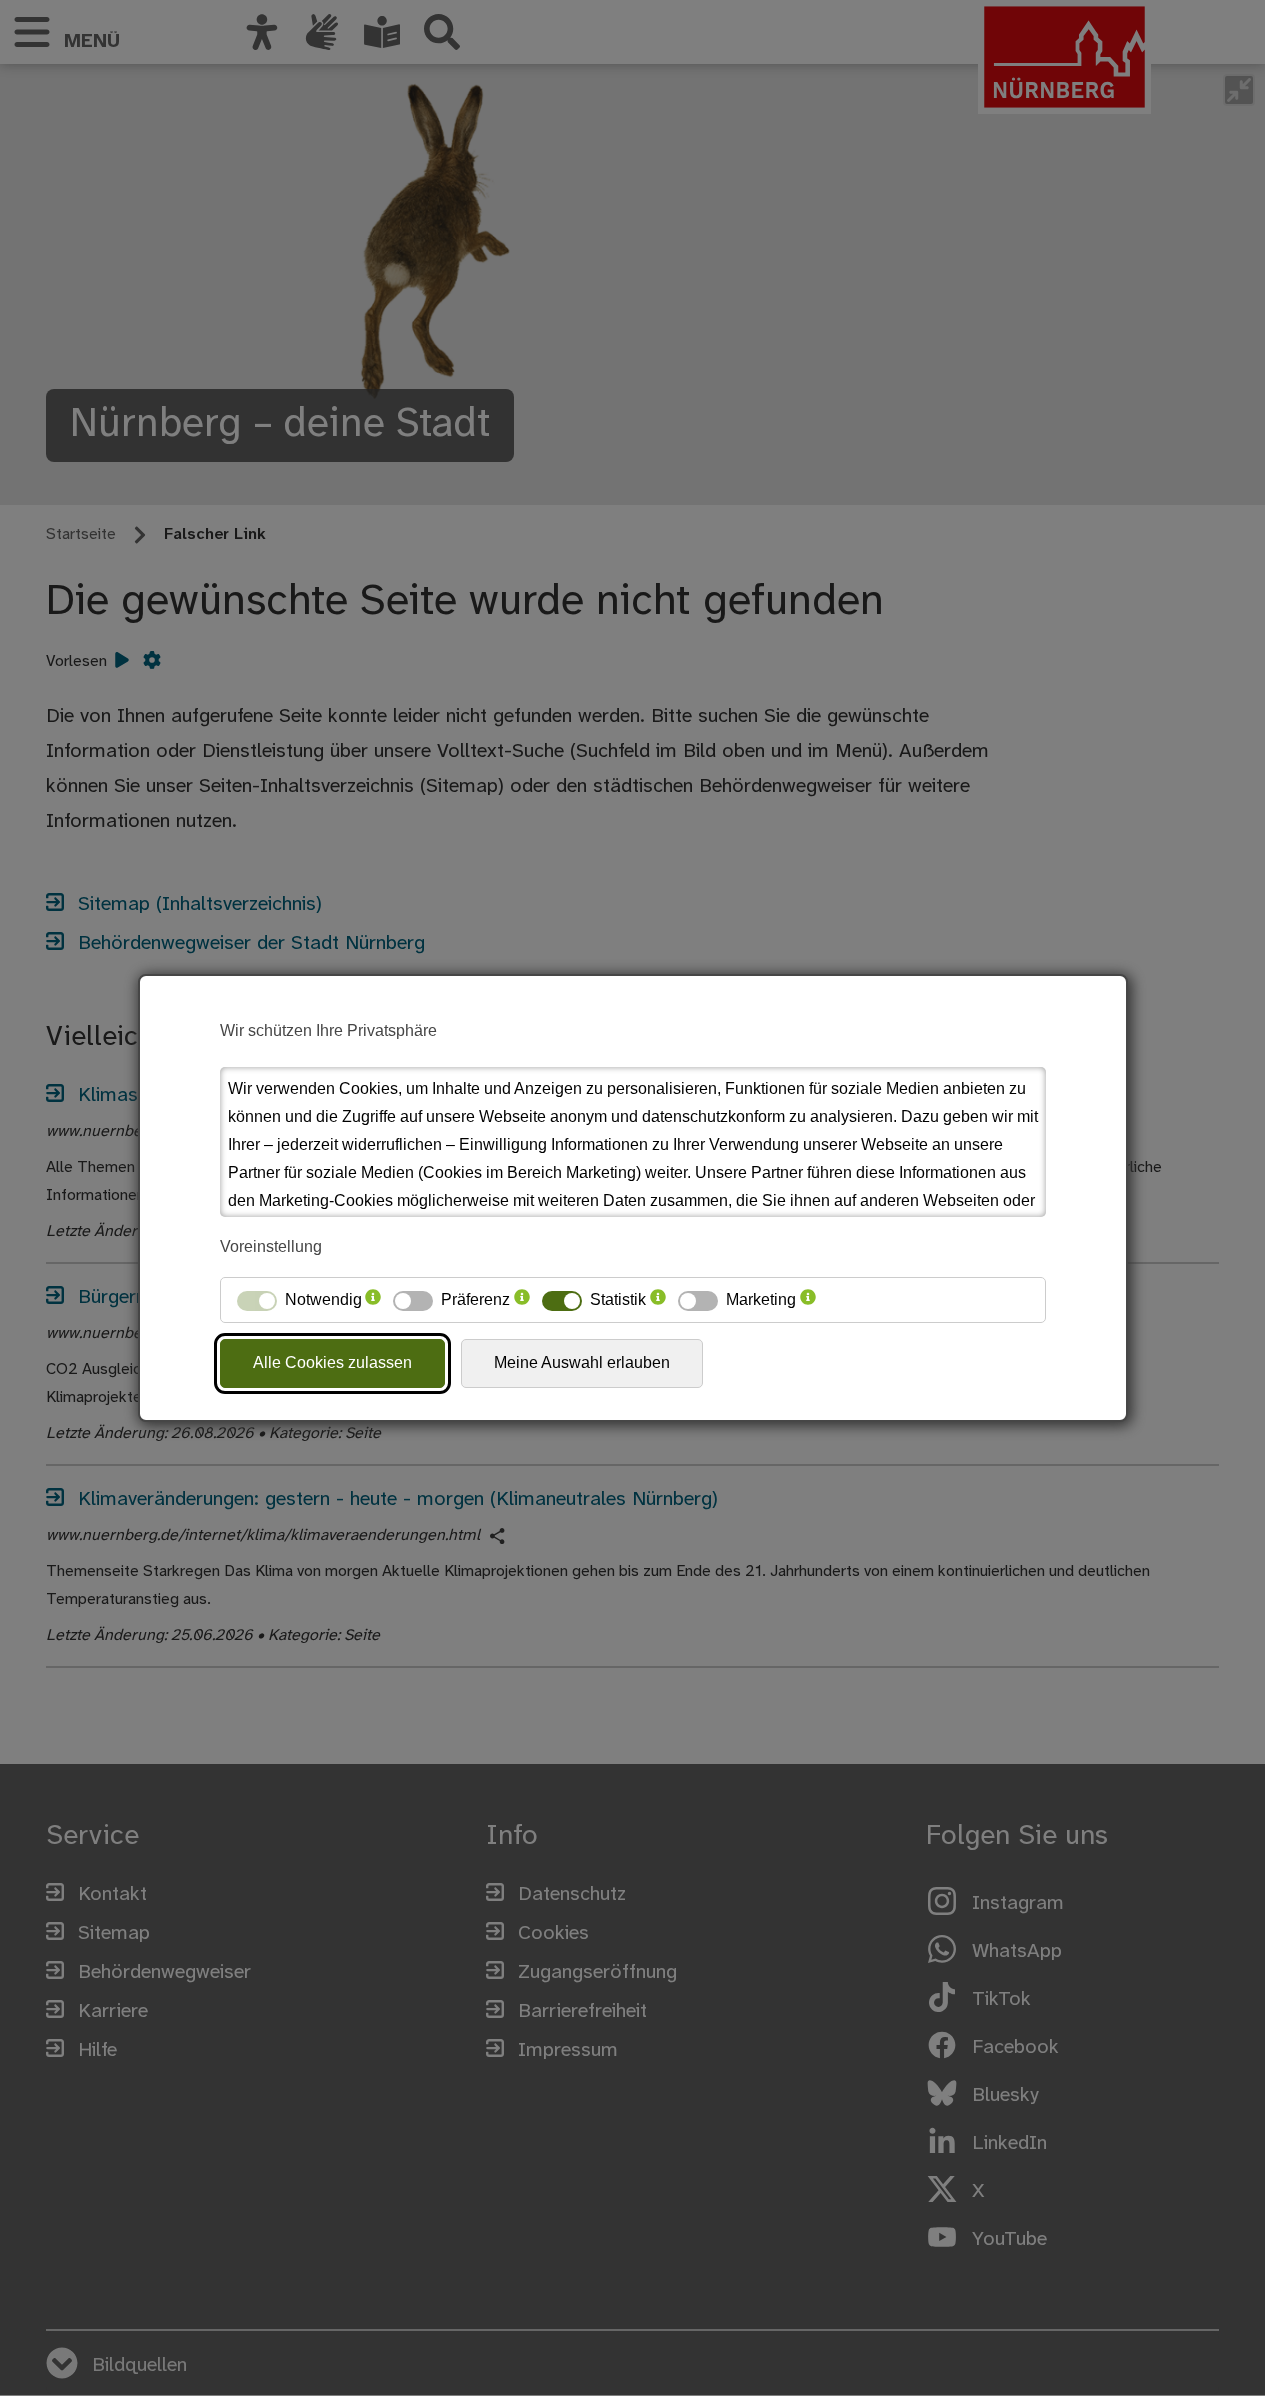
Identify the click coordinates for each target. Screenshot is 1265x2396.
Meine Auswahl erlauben (582, 1362)
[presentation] (373, 1300)
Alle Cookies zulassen (332, 1362)
